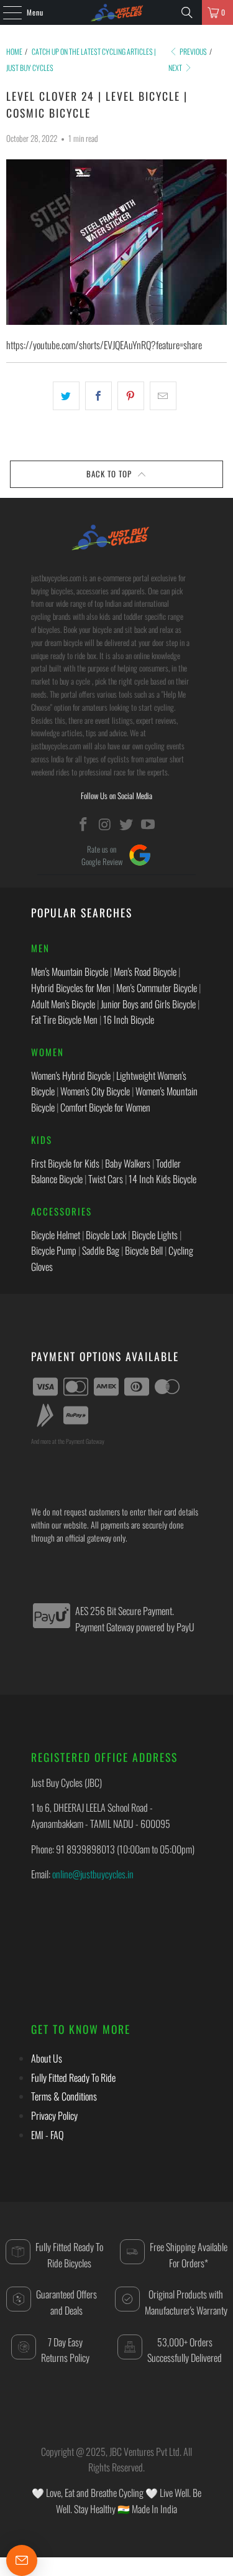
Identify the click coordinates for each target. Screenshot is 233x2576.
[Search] (187, 12)
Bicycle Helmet (56, 1235)
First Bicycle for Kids (65, 1163)
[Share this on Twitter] (66, 396)
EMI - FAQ (47, 2135)
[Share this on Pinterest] (131, 396)
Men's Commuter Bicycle (157, 988)
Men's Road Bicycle (145, 972)
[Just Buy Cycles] (117, 12)
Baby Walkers (128, 1163)
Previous (193, 51)
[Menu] (6, 12)
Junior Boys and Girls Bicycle (148, 1004)
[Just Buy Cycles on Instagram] (105, 824)
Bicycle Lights (155, 1235)
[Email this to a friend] (163, 396)
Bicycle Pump (54, 1250)
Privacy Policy (54, 2115)
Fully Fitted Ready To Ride (73, 2077)
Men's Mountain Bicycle (70, 972)
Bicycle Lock (106, 1235)
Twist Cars (106, 1179)
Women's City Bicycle (95, 1091)
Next (176, 68)
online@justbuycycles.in (93, 1874)
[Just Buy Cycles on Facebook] (84, 824)
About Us (47, 2058)
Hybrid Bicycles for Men (71, 988)
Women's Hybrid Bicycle (71, 1075)
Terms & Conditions (64, 2096)
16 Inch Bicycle (129, 1019)
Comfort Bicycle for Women (105, 1107)
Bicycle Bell (144, 1250)
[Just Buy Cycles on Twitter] (127, 824)
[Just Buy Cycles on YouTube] (148, 824)
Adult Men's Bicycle (63, 1004)
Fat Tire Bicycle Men (64, 1019)
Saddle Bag (101, 1250)
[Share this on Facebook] (98, 396)
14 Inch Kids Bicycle (162, 1179)
